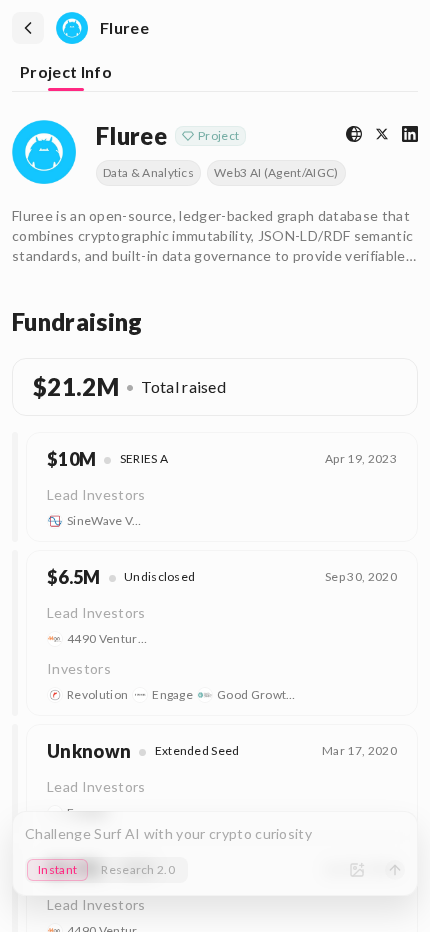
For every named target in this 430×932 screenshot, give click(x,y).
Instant (57, 869)
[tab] (66, 73)
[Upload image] (357, 870)
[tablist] (215, 74)
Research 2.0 (138, 869)
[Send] (395, 870)
